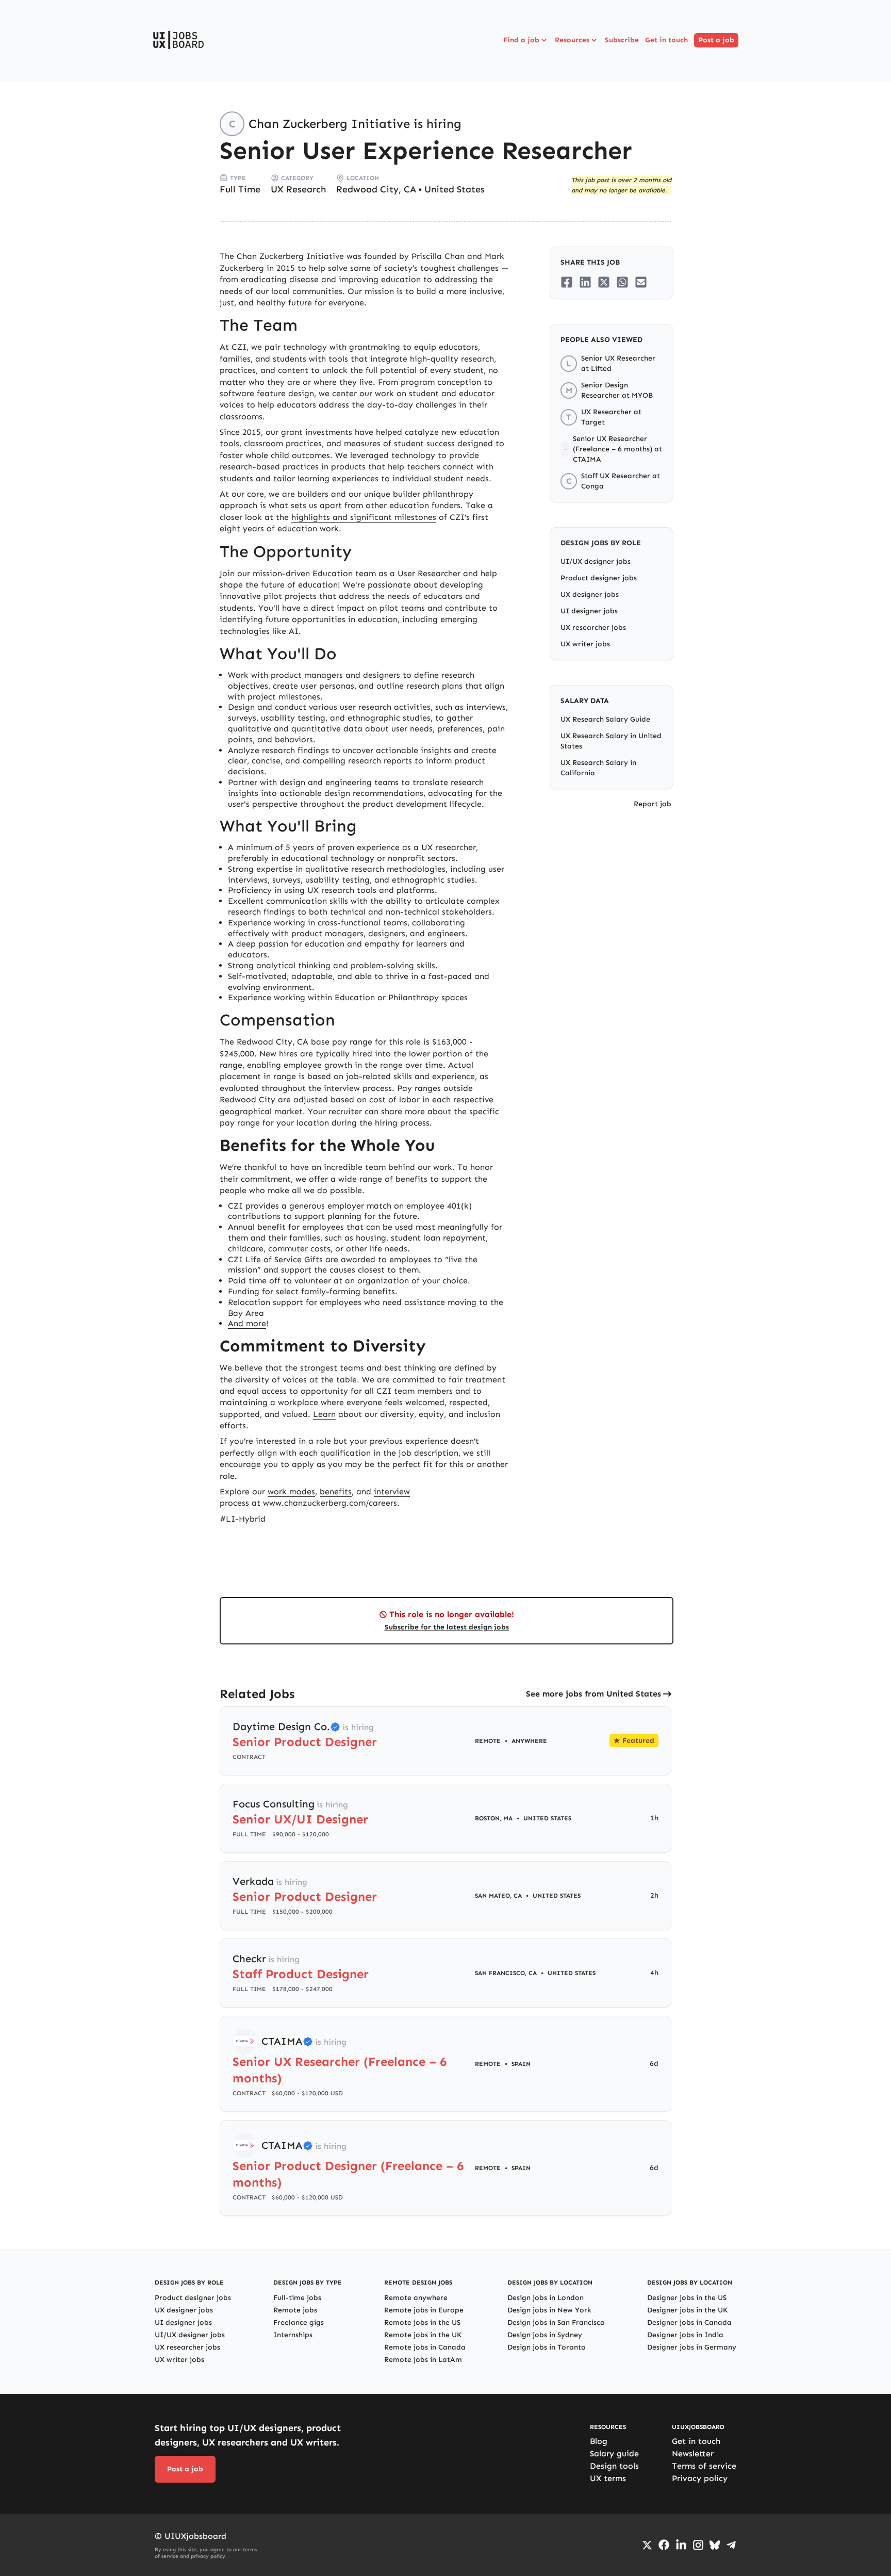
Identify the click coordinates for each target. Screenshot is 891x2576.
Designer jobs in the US (687, 2298)
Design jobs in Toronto (547, 2347)
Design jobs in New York (549, 2310)
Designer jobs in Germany (692, 2347)
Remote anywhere (416, 2298)
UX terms (608, 2478)
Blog (599, 2441)
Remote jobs (295, 2310)
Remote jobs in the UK (423, 2335)
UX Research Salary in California (598, 768)
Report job (653, 804)
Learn (324, 1414)
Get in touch (666, 40)
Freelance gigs (299, 2322)
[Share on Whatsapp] (622, 282)
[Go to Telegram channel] (731, 2545)
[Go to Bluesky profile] (715, 2545)
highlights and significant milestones (364, 517)
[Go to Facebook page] (664, 2545)
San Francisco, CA (506, 1973)
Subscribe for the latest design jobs (447, 1627)
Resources (572, 40)
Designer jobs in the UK (687, 2310)
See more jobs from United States (593, 1694)
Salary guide (614, 2453)
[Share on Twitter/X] (604, 282)
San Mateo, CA (498, 1896)
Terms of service (704, 2466)
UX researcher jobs (593, 627)
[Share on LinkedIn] (585, 282)
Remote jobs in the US (422, 2322)
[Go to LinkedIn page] (681, 2545)
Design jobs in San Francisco (556, 2322)
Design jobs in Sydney (545, 2335)
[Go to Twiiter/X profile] (647, 2545)
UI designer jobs (589, 611)
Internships (293, 2335)
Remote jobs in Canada (425, 2347)
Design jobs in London (546, 2298)
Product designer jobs (599, 578)
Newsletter (693, 2453)
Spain (521, 2064)
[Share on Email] (641, 282)
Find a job (521, 40)
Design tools (614, 2466)
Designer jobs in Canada (689, 2322)
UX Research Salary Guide (605, 719)
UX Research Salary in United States (611, 741)
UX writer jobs (585, 644)
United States (455, 189)
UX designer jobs (590, 594)
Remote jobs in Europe (424, 2310)
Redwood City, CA (376, 189)
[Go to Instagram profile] (698, 2545)
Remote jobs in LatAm (423, 2360)
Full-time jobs (297, 2298)
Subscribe (622, 40)
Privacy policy (700, 2478)
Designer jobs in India (685, 2335)
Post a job (716, 40)
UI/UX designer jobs (596, 561)
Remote (488, 1741)
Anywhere (529, 1741)
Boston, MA (494, 1818)
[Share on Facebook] (567, 282)
